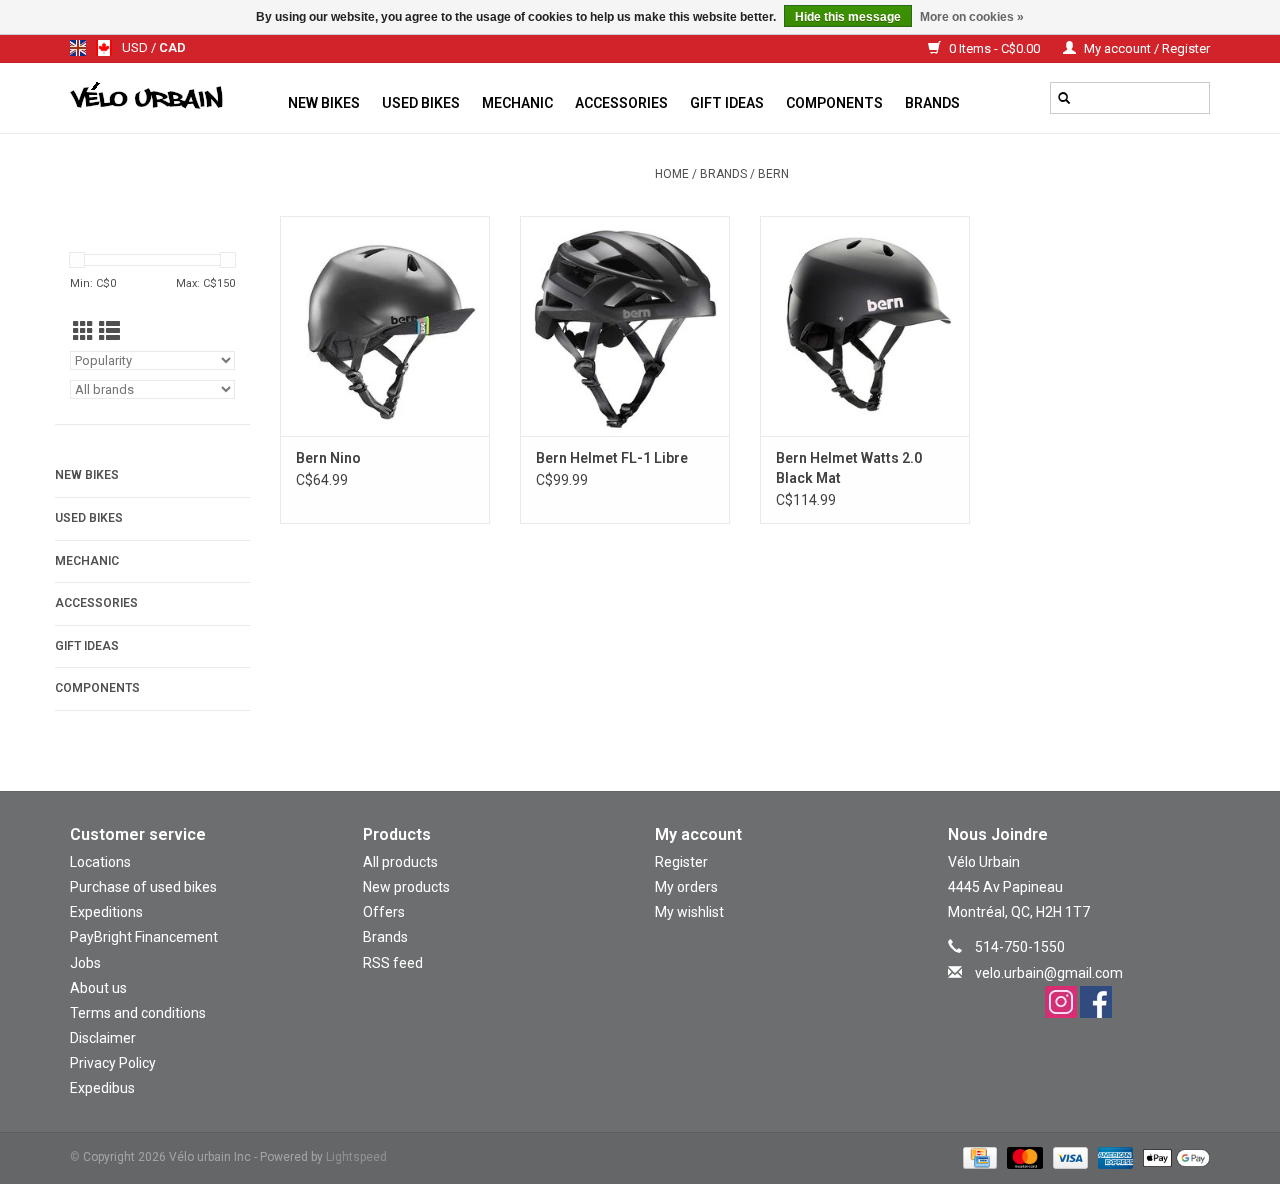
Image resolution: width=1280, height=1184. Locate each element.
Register (681, 862)
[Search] (1064, 98)
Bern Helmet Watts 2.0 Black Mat (849, 468)
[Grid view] (83, 332)
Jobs (85, 963)
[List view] (109, 332)
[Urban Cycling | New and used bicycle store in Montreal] (173, 98)
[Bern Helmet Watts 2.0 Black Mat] (865, 326)
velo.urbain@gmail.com (1049, 973)
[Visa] (1068, 1157)
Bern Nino (328, 458)
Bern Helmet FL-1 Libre (612, 458)
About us (98, 988)
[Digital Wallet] (1173, 1157)
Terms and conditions (138, 1013)
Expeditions (106, 912)
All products (400, 862)
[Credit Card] (978, 1157)
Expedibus (102, 1088)
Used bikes (421, 103)
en (78, 48)
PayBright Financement (144, 937)
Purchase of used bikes (143, 887)
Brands (932, 103)
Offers (384, 912)
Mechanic (517, 103)
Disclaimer (103, 1038)
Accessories (621, 103)
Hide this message (848, 17)
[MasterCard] (1022, 1157)
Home (672, 174)
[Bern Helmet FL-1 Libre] (625, 326)
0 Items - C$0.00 (994, 48)
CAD (172, 47)
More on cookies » (972, 17)
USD (136, 47)
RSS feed (393, 963)
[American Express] (1113, 1157)
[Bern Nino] (385, 326)
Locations (100, 862)
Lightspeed (356, 1157)
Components (834, 103)
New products (406, 887)
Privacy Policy (113, 1063)
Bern (773, 174)
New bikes (324, 103)
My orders (686, 887)
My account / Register (1145, 48)
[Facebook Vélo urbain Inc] (1096, 1002)
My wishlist (689, 912)
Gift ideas (727, 103)
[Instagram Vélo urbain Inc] (1061, 1002)
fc (104, 48)
